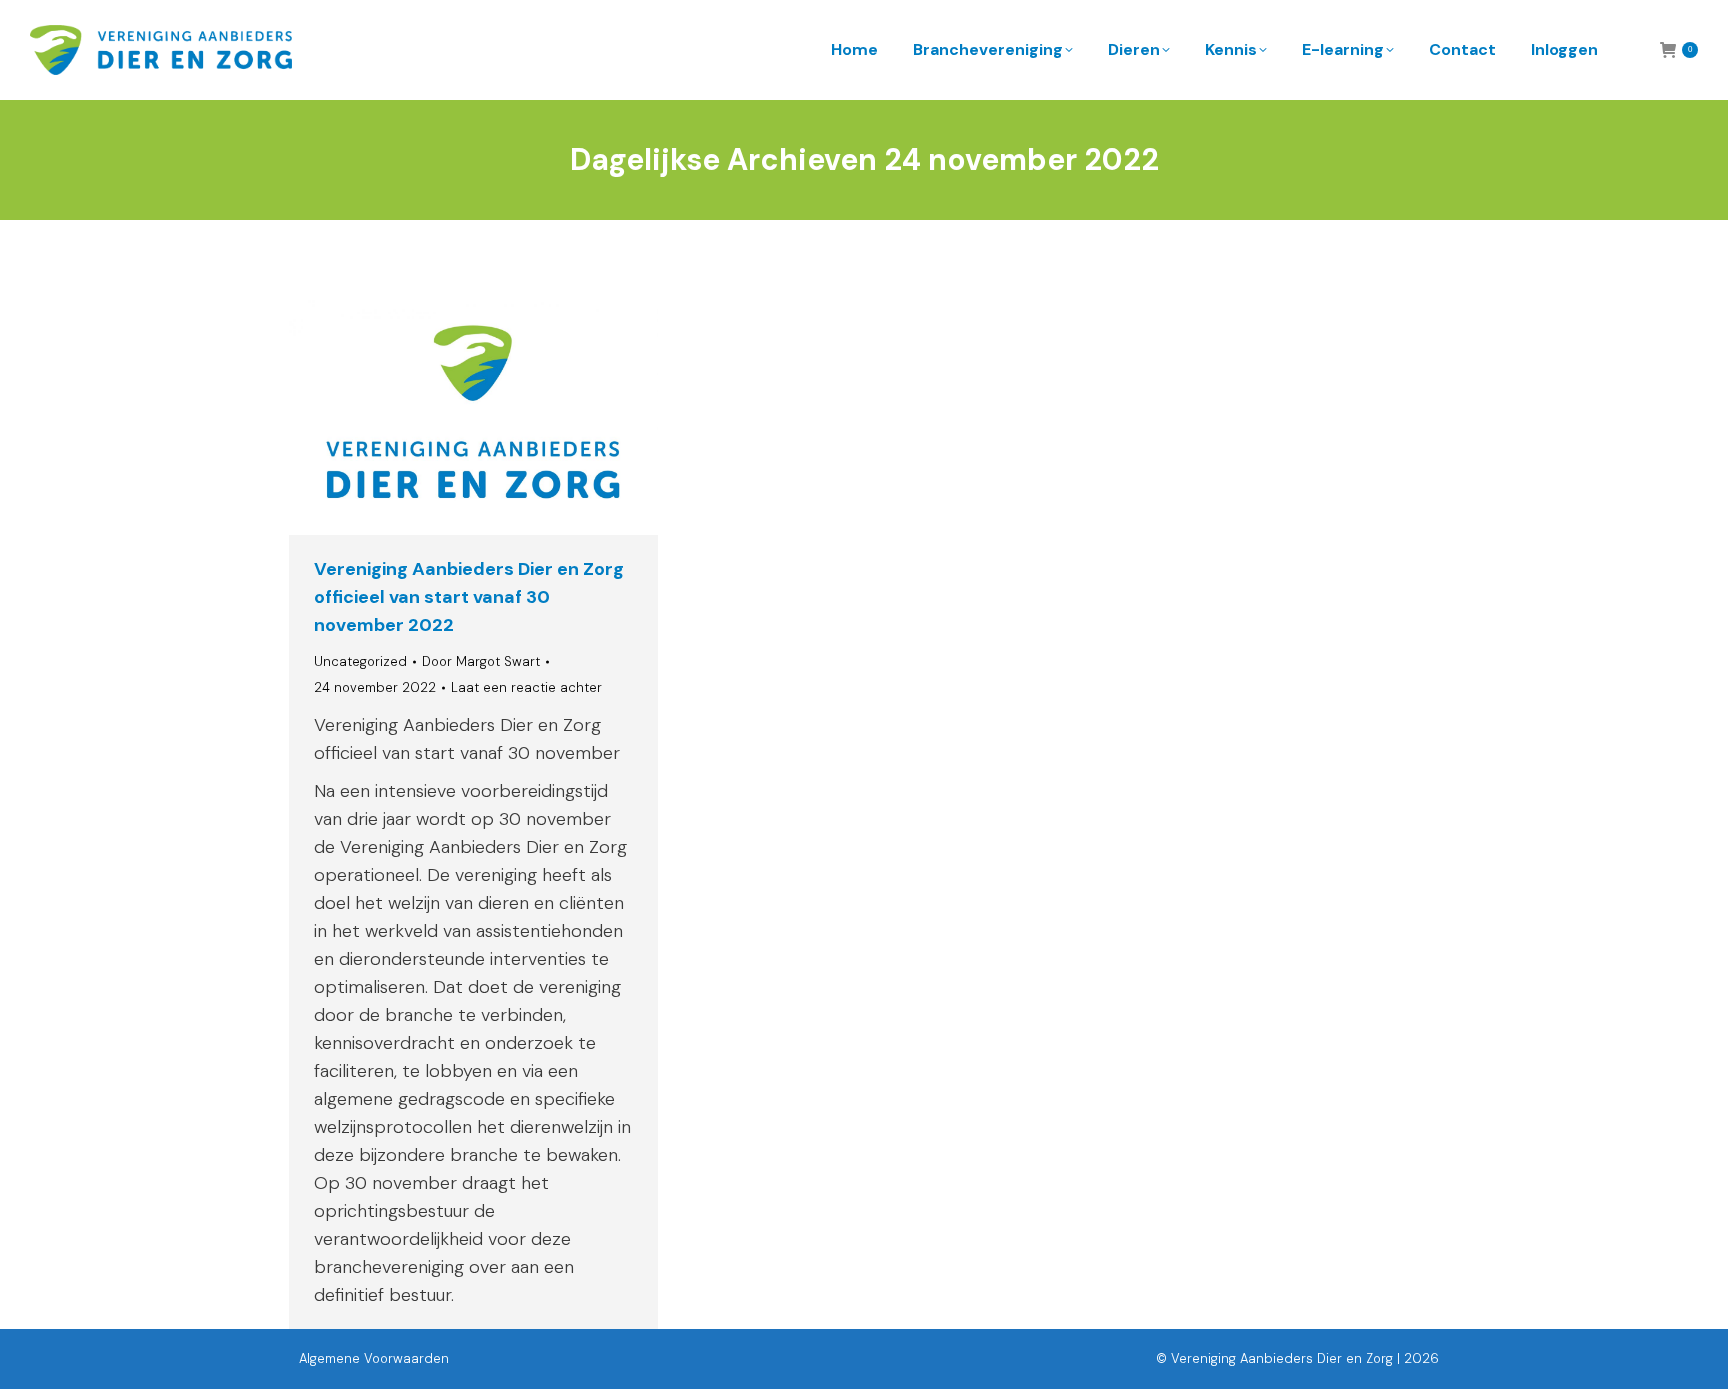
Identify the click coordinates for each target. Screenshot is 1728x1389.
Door (481, 661)
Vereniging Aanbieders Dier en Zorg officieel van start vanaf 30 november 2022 (469, 597)
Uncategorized (360, 661)
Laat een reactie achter (526, 687)
